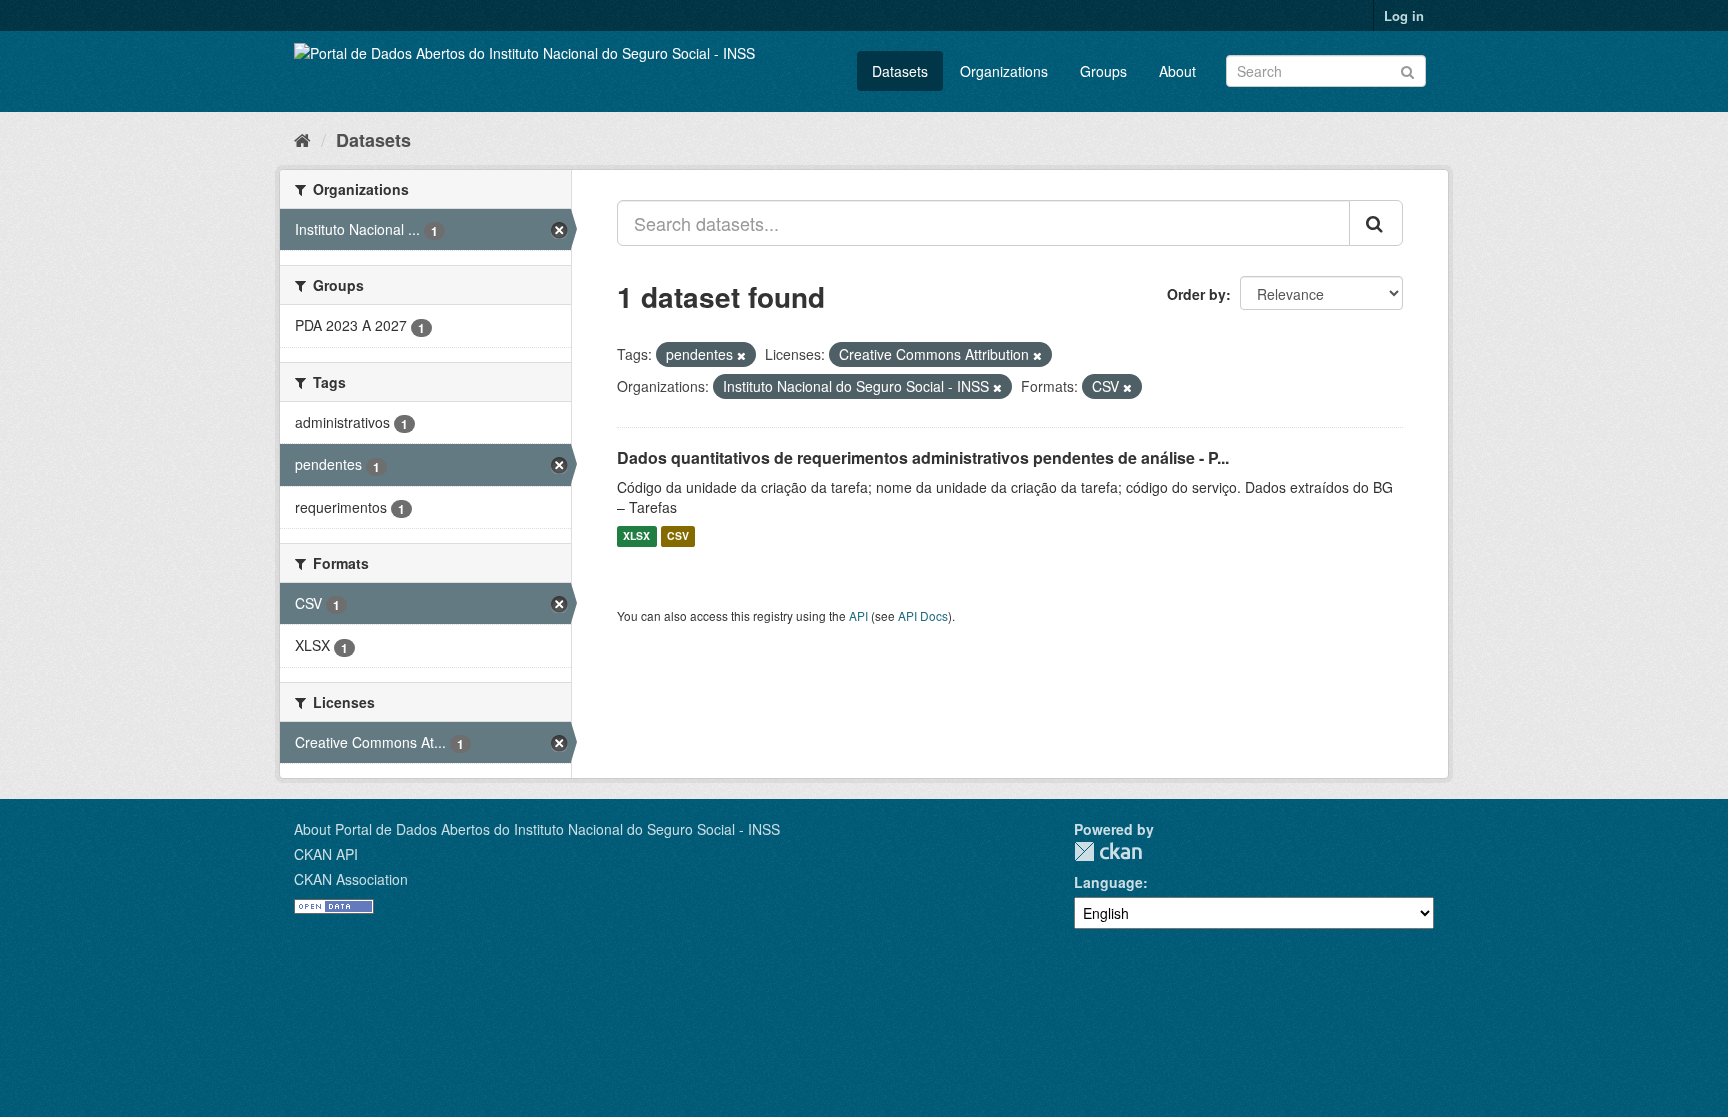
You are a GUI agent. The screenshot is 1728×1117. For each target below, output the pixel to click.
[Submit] (1407, 69)
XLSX (636, 536)
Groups (1103, 71)
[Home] (302, 139)
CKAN (1108, 851)
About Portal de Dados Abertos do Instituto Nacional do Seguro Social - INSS (537, 829)
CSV (678, 536)
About (1177, 71)
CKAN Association (351, 879)
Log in (1404, 15)
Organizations (1004, 71)
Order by (1196, 294)
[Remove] (741, 355)
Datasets (900, 71)
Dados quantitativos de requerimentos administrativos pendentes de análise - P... (923, 457)
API (858, 615)
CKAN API (326, 854)
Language (1108, 882)
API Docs (923, 615)
